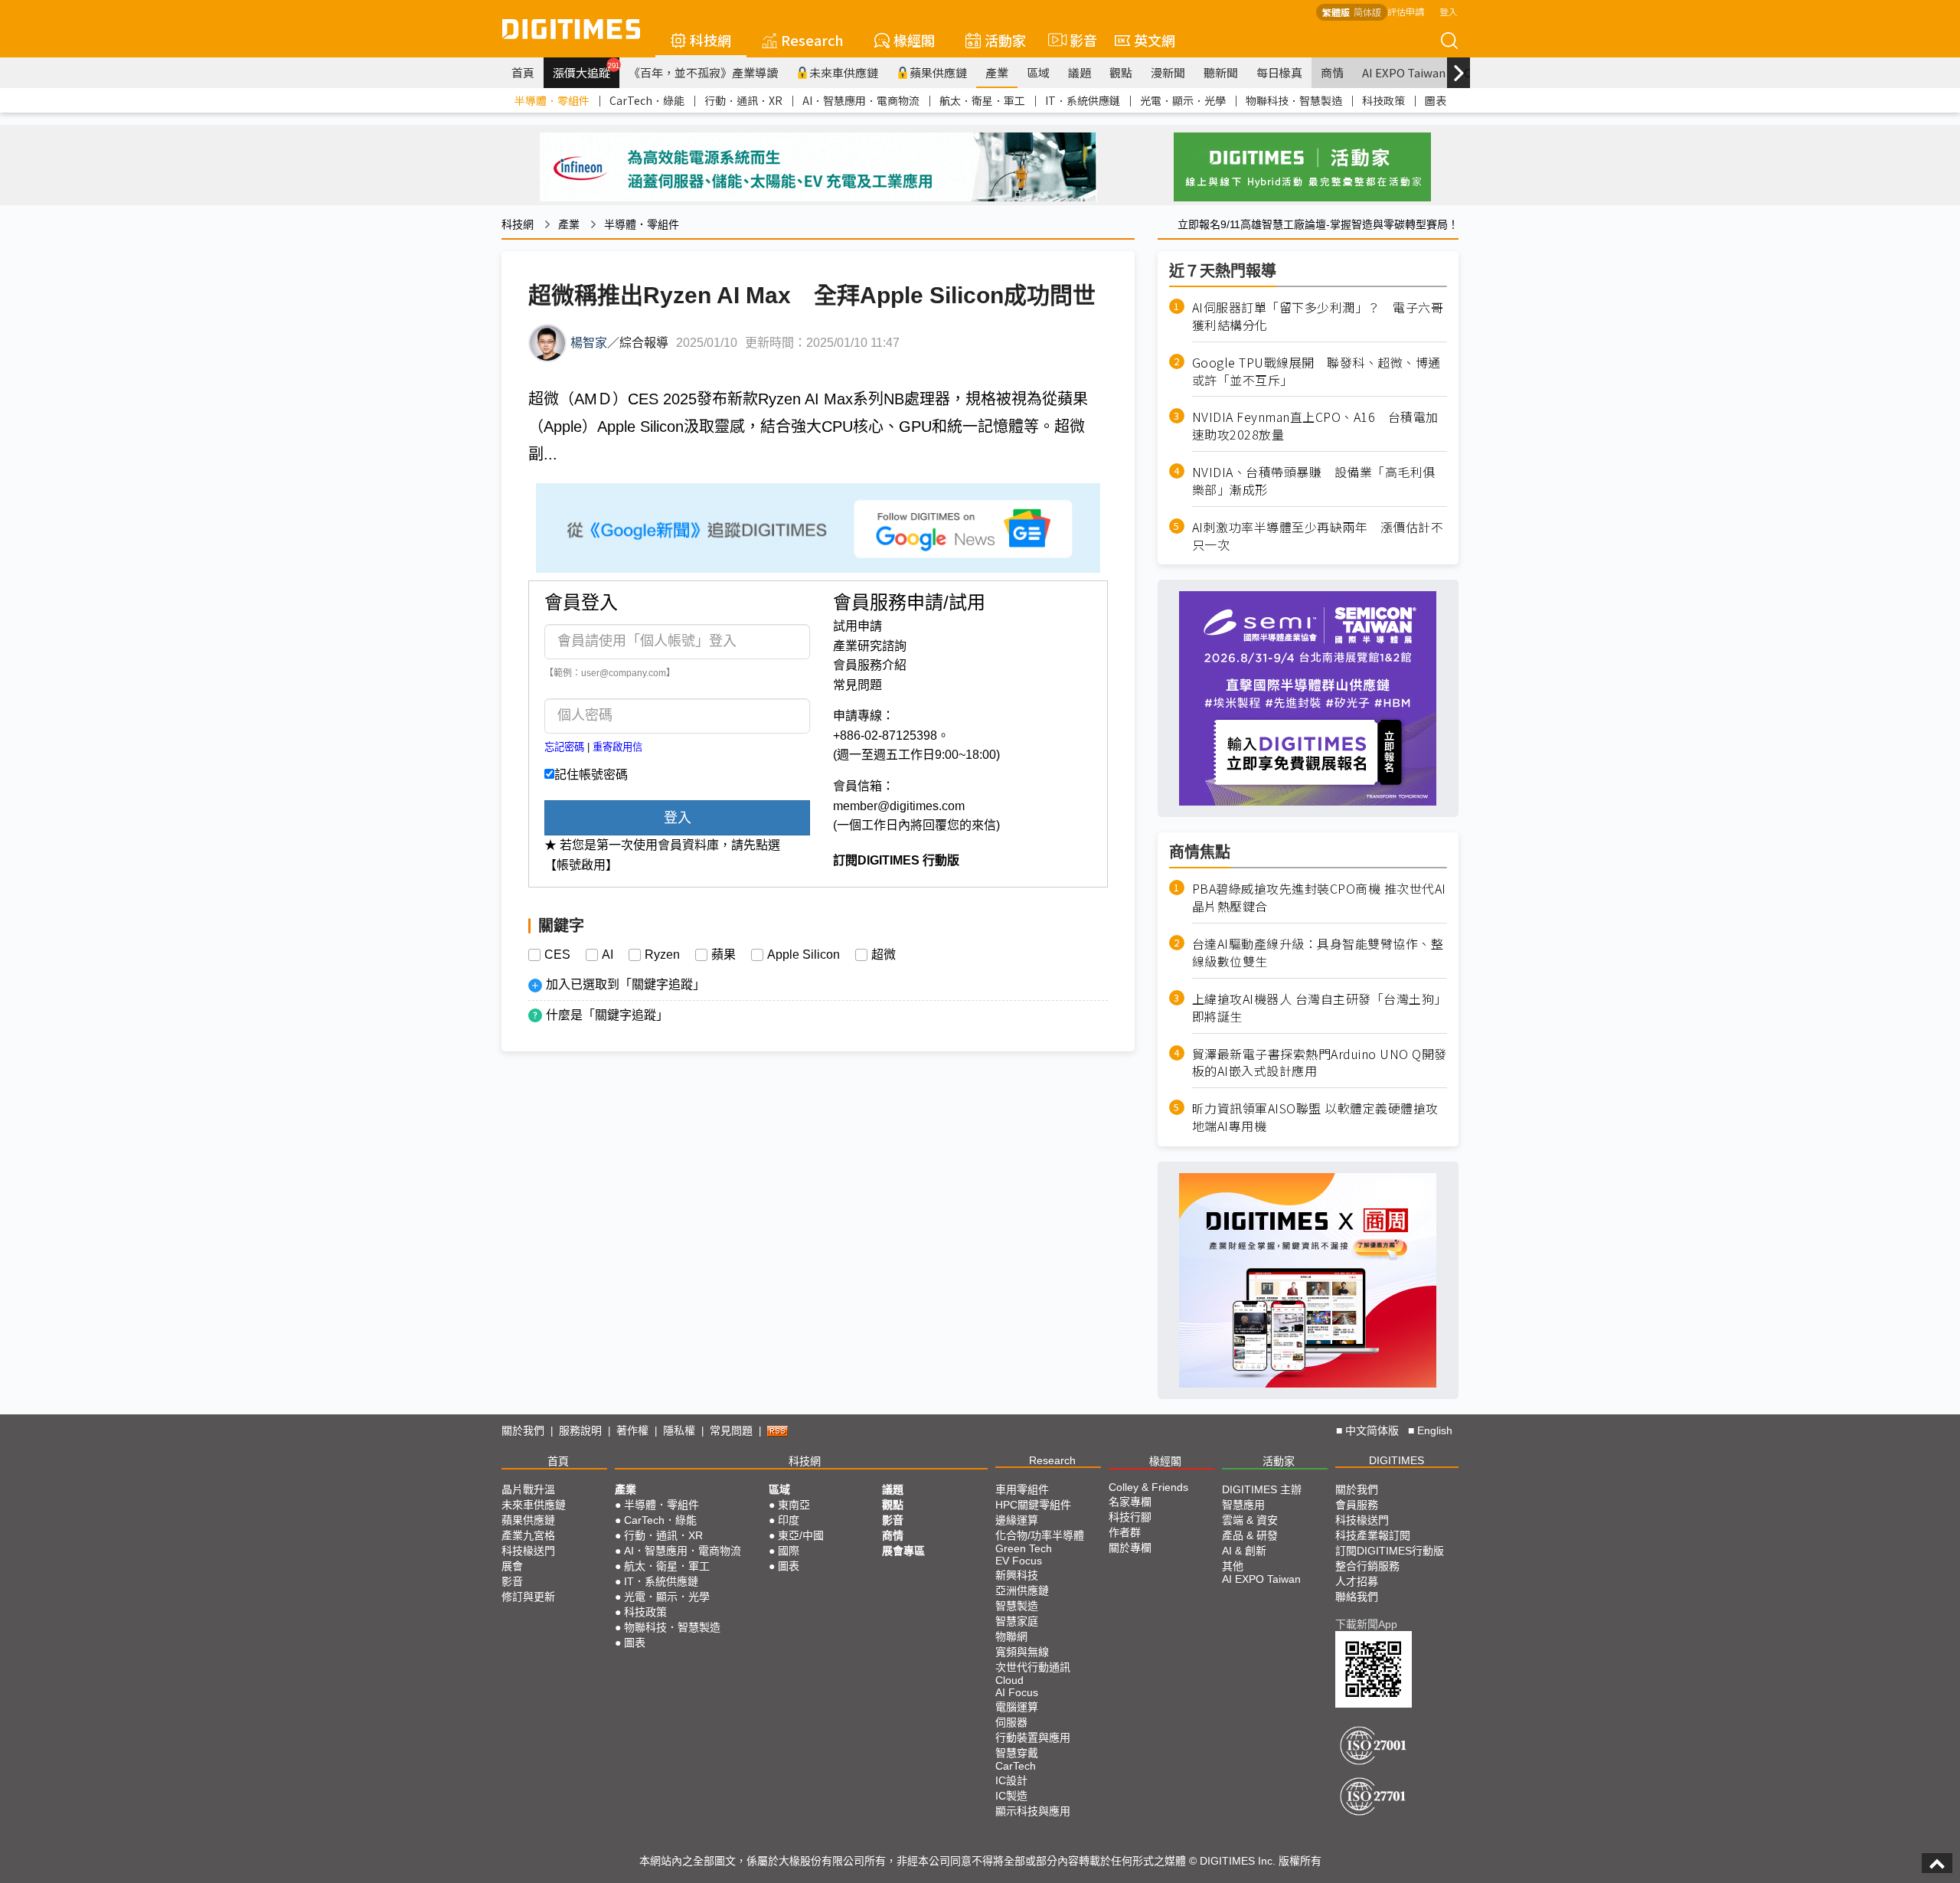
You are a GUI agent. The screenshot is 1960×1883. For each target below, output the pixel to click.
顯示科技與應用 (1033, 1811)
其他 (1233, 1566)
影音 (1077, 40)
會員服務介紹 (870, 665)
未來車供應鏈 (844, 72)
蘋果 (724, 955)
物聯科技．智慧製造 (1294, 100)
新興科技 (1017, 1575)
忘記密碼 (564, 747)
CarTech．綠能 (647, 100)
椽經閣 (914, 40)
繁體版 (1336, 12)
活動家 (1005, 40)
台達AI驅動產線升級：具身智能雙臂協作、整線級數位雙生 (1318, 953)
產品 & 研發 (1250, 1535)
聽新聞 (1221, 72)
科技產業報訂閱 (1373, 1535)
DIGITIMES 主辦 (1262, 1489)
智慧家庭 (1017, 1621)
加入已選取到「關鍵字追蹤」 (626, 984)
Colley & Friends (1148, 1487)
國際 (789, 1551)
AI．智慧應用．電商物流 (861, 100)
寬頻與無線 (1022, 1652)
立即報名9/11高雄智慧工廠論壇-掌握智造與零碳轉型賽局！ (1318, 224)
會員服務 (1357, 1505)
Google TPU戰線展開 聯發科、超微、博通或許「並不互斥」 (1316, 371)
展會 (512, 1566)
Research (812, 40)
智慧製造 (1017, 1606)
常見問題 (857, 685)
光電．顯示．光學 (1183, 100)
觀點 (1121, 72)
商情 (1332, 72)
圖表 (1436, 100)
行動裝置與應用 (1033, 1738)
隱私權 (679, 1430)
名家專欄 (1130, 1502)
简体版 (1367, 12)
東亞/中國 (801, 1535)
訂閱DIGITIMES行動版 (1390, 1551)
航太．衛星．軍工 (982, 100)
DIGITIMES (1396, 1460)
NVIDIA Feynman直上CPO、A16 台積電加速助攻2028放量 (1315, 426)
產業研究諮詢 (870, 646)
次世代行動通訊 (1033, 1667)
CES (557, 955)
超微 (884, 955)
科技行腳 (1130, 1517)
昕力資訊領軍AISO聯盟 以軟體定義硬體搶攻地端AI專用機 (1315, 1117)
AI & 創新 (1244, 1551)
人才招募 (1357, 1581)
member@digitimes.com (899, 806)
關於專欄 (1130, 1548)
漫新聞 (1168, 72)
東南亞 (794, 1505)
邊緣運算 (1017, 1520)
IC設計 (1011, 1780)
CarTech (1016, 1766)
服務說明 (580, 1430)
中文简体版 (1372, 1430)
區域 (1038, 72)
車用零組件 (1022, 1489)
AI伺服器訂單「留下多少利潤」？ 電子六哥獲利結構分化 (1318, 316)
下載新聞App (1366, 1624)
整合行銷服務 (1367, 1566)
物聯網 (1011, 1636)
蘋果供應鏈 (938, 72)
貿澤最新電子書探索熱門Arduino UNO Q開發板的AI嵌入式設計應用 (1320, 1063)
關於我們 (523, 1430)
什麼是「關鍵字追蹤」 (607, 1015)
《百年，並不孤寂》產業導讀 (703, 72)
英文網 (1155, 40)
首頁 (523, 72)
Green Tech (1024, 1548)
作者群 (1125, 1532)
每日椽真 (1279, 72)
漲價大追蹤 (586, 70)
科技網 (710, 40)
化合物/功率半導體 (1040, 1535)
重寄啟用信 (617, 747)
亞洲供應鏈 (1022, 1590)
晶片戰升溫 (528, 1489)
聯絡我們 (1357, 1597)
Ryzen (662, 955)
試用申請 (857, 626)
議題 (1080, 72)
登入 (1449, 11)
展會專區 (903, 1551)
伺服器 (1011, 1722)
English (1435, 1430)
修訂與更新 (528, 1597)
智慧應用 (1243, 1505)
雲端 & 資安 (1250, 1520)
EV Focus (1019, 1561)
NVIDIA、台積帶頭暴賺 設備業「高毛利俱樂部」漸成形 (1314, 481)
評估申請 (1406, 11)
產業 (997, 72)
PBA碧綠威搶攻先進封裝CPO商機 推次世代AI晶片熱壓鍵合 (1319, 897)
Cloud (1009, 1680)
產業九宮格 (528, 1535)
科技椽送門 (528, 1551)
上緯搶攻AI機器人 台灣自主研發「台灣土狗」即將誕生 (1320, 1008)
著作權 (632, 1430)
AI (608, 955)
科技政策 (1383, 100)
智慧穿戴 (1017, 1753)
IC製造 (1011, 1796)
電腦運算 (1017, 1707)
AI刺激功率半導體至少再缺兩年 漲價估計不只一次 (1318, 536)
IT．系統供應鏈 (1083, 100)
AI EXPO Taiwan (1404, 72)
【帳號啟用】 (581, 865)
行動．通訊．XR (743, 100)
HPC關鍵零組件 (1033, 1505)
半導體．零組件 (552, 100)
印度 (789, 1520)
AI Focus (1017, 1692)
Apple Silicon (804, 955)
